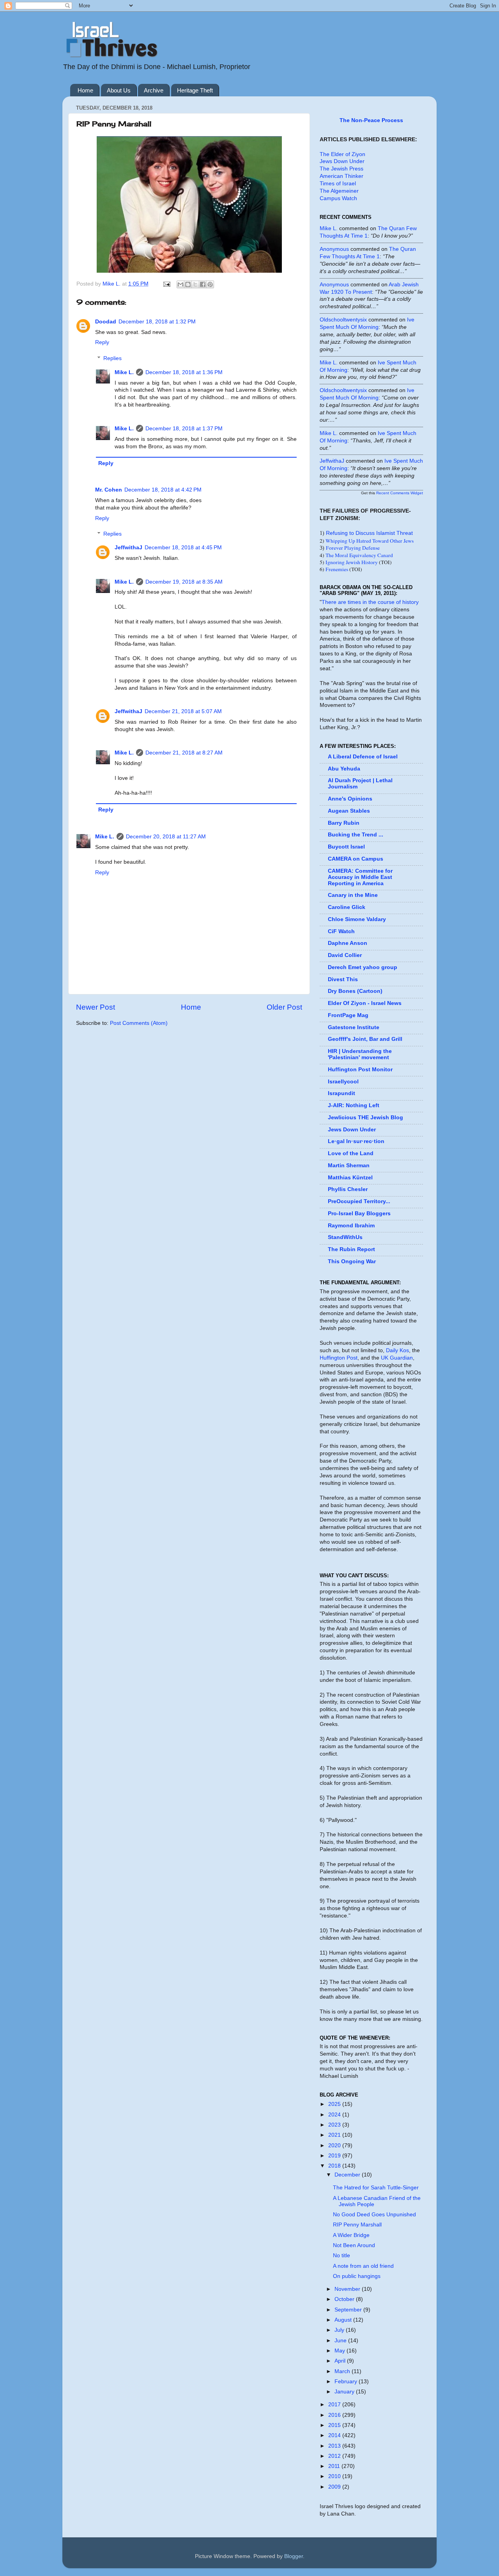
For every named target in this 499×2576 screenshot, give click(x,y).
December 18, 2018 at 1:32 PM (157, 322)
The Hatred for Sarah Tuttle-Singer (376, 2188)
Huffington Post (339, 1358)
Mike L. (124, 372)
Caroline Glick (347, 907)
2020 (335, 2145)
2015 (335, 2425)
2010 (335, 2476)
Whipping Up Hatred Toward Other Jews (370, 541)
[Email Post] (166, 284)
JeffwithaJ (128, 548)
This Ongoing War (352, 1261)
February (347, 2382)
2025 (335, 2104)
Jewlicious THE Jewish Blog (365, 1118)
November (348, 2289)
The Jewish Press (342, 169)
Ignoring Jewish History (352, 562)
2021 (335, 2135)
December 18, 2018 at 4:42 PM (163, 490)
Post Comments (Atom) (139, 1023)
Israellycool (343, 1082)
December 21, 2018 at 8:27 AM (184, 753)
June (341, 2341)
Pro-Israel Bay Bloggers (359, 1213)
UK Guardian (397, 1358)
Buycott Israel (346, 847)
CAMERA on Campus (356, 859)
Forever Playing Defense (353, 548)
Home (85, 90)
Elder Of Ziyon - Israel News (365, 1003)
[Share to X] (195, 284)
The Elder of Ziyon (342, 154)
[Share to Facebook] (203, 284)
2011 (335, 2466)
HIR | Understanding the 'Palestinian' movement (360, 1054)
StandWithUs (345, 1237)
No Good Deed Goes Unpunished (374, 2215)
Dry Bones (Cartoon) (355, 991)
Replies (112, 358)
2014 (335, 2435)
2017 (335, 2405)
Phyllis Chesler (348, 1189)
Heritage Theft (195, 90)
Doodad (106, 322)
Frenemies (337, 569)
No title (342, 2256)
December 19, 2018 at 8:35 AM (184, 582)
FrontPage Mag (348, 1015)
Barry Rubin (344, 823)
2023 (335, 2125)
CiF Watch (341, 931)
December (348, 2175)
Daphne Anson (348, 943)
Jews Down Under (342, 161)
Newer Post (96, 1007)
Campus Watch (338, 198)
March (343, 2371)
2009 (335, 2487)
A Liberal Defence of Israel (363, 757)
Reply (102, 342)
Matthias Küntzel (350, 1178)
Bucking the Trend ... (356, 835)
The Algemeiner (339, 191)
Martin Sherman (349, 1166)
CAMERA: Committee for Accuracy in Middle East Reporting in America (360, 877)
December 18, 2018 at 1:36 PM (184, 372)
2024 (335, 2115)
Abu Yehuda (344, 769)
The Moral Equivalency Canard (359, 555)
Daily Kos (397, 1350)
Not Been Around (354, 2245)
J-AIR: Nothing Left (354, 1105)
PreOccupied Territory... (359, 1201)
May (341, 2351)
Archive (154, 90)
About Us (119, 90)
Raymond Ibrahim (351, 1226)
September (349, 2310)
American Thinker (342, 176)
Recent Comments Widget (400, 493)
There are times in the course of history (370, 602)
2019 (335, 2156)
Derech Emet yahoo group (363, 967)
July (340, 2330)
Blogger (294, 2556)
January (345, 2392)
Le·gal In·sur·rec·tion (356, 1141)
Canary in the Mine (353, 895)
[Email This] (180, 284)
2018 (335, 2166)
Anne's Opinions (350, 799)
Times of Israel (338, 184)
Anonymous (334, 249)
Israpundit (342, 1093)
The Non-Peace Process (371, 120)
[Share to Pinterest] (210, 284)
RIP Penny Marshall (357, 2225)
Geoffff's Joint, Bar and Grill (365, 1039)
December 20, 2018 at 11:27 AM (166, 837)
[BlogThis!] (188, 284)
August (344, 2320)
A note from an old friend (363, 2266)
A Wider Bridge (351, 2235)
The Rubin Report (351, 1249)
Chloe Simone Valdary (357, 919)
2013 (335, 2446)
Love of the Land (351, 1153)
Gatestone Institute (354, 1027)
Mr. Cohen (109, 490)
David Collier (345, 955)
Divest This (343, 979)
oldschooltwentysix (343, 320)
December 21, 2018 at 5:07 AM (183, 711)
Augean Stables (349, 811)
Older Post (284, 1007)
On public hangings (357, 2276)
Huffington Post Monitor (360, 1070)
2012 (335, 2456)
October (345, 2299)
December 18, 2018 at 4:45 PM (183, 548)
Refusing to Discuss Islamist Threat (369, 533)
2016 (335, 2415)
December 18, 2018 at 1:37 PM (184, 429)
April (341, 2361)
